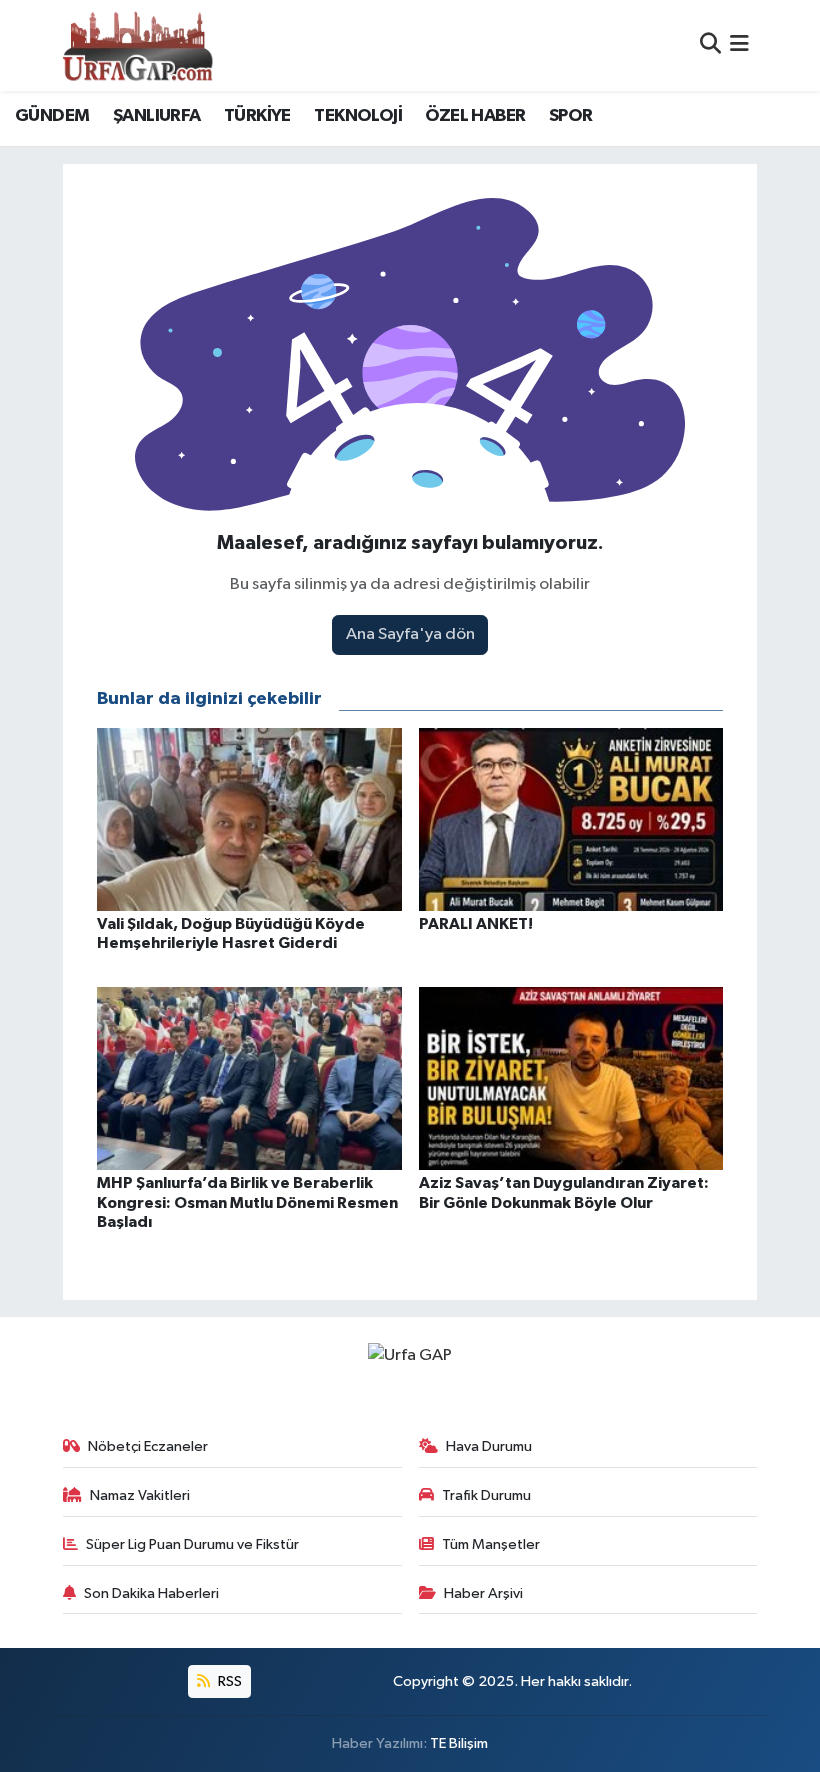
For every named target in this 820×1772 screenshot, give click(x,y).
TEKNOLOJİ (358, 116)
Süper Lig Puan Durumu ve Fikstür (192, 1544)
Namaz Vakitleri (140, 1495)
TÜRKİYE (257, 116)
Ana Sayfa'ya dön (410, 634)
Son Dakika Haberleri (151, 1593)
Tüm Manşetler (491, 1544)
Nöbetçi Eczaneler (148, 1446)
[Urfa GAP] (138, 45)
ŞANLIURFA (157, 116)
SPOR (571, 116)
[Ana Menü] (739, 45)
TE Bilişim (459, 1743)
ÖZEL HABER (475, 116)
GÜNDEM (52, 116)
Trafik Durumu (486, 1495)
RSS (228, 1681)
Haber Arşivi (483, 1593)
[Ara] (710, 45)
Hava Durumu (489, 1446)
